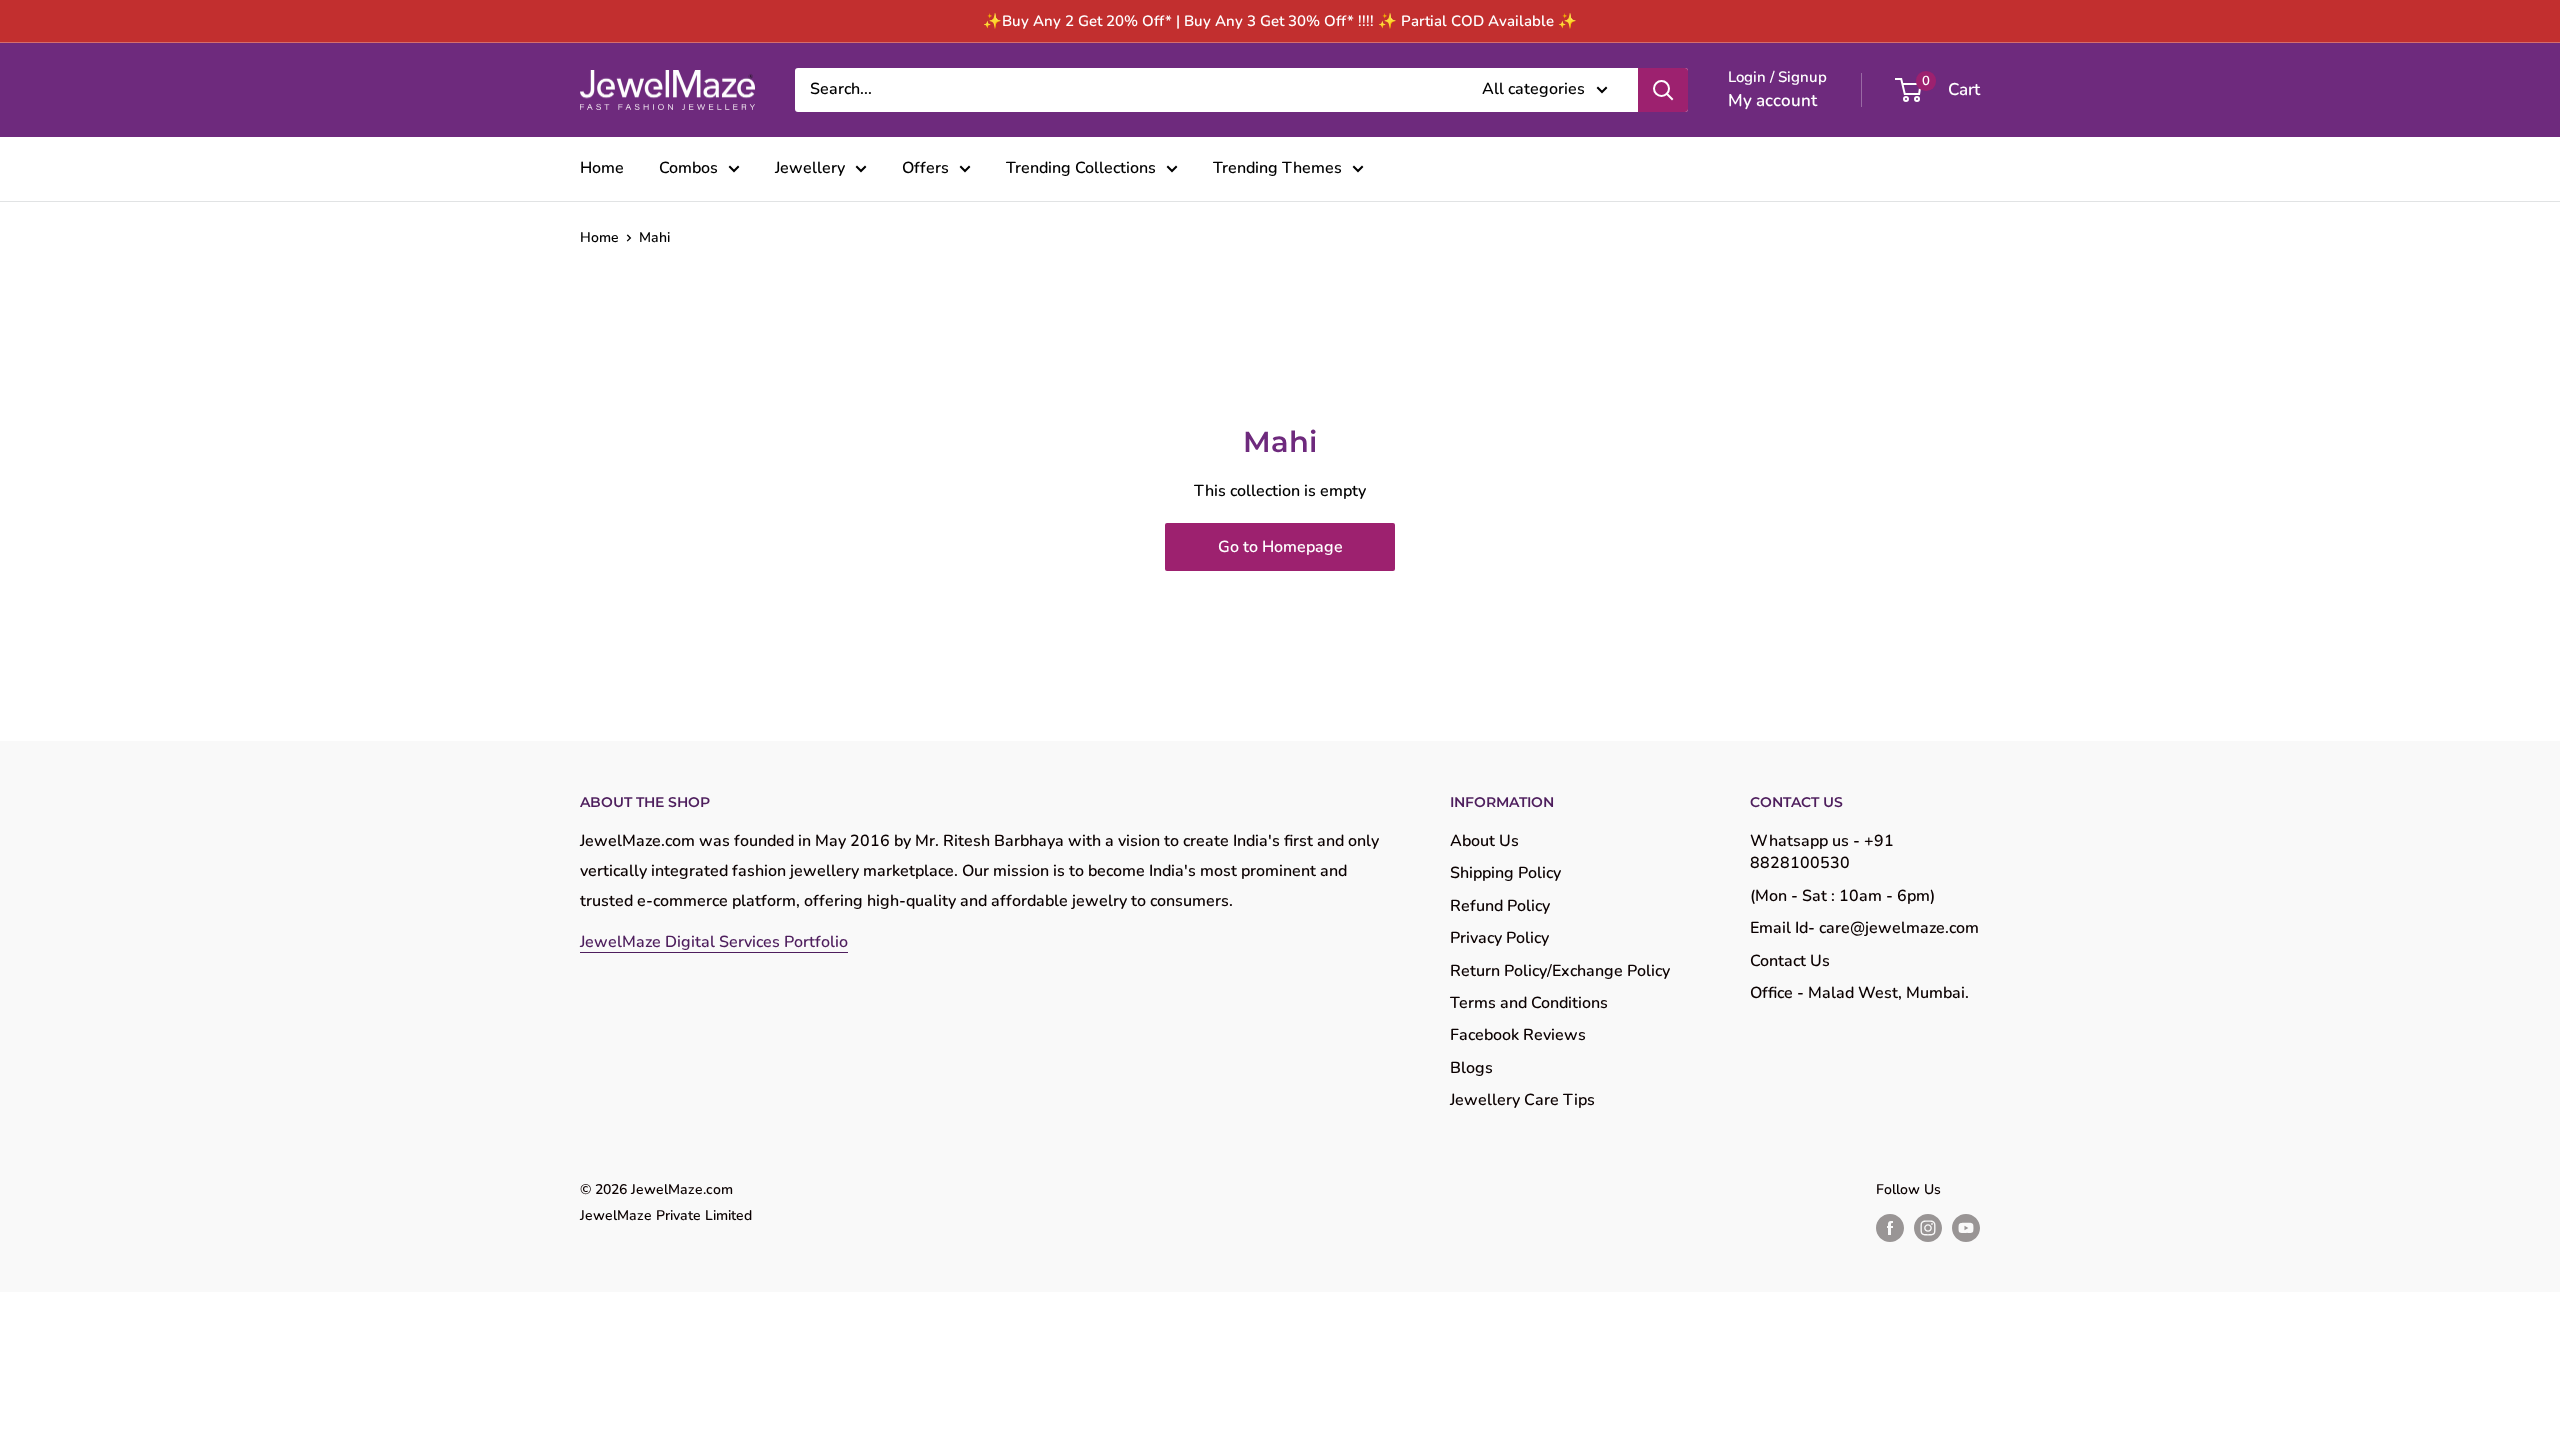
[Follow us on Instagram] (1928, 1228)
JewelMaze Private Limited (666, 1215)
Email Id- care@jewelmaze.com (1864, 928)
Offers (925, 168)
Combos (688, 168)
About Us (1484, 841)
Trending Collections (1081, 168)
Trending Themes (1277, 168)
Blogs (1471, 1068)
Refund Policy (1500, 906)
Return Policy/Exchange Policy (1560, 971)
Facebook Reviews (1518, 1035)
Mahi (654, 237)
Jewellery (810, 168)
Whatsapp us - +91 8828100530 (1822, 852)
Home (602, 168)
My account (1772, 100)
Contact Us (1790, 961)
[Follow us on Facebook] (1890, 1228)
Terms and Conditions (1529, 1003)
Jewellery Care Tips (1522, 1100)
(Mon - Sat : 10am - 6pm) (1842, 896)
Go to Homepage (1280, 547)
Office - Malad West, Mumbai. (1859, 993)
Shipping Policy (1505, 873)
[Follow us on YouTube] (1966, 1228)
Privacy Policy (1499, 938)
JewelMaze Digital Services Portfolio (714, 942)
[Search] (1663, 90)
